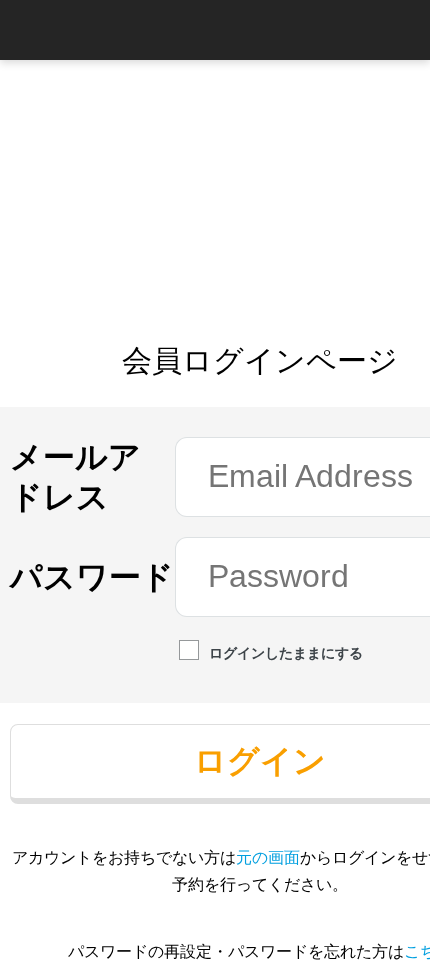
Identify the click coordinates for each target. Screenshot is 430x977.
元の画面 (268, 857)
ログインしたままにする (286, 652)
